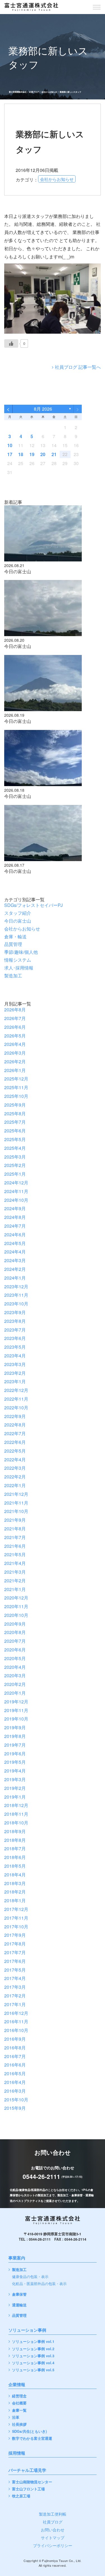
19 (32, 454)
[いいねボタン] (11, 343)
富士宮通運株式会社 (18, 92)
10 (10, 445)
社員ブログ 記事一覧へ (78, 367)
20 (43, 454)
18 (21, 454)
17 (10, 454)
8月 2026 (43, 409)
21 (54, 454)
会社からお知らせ (49, 92)
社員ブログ (34, 92)
